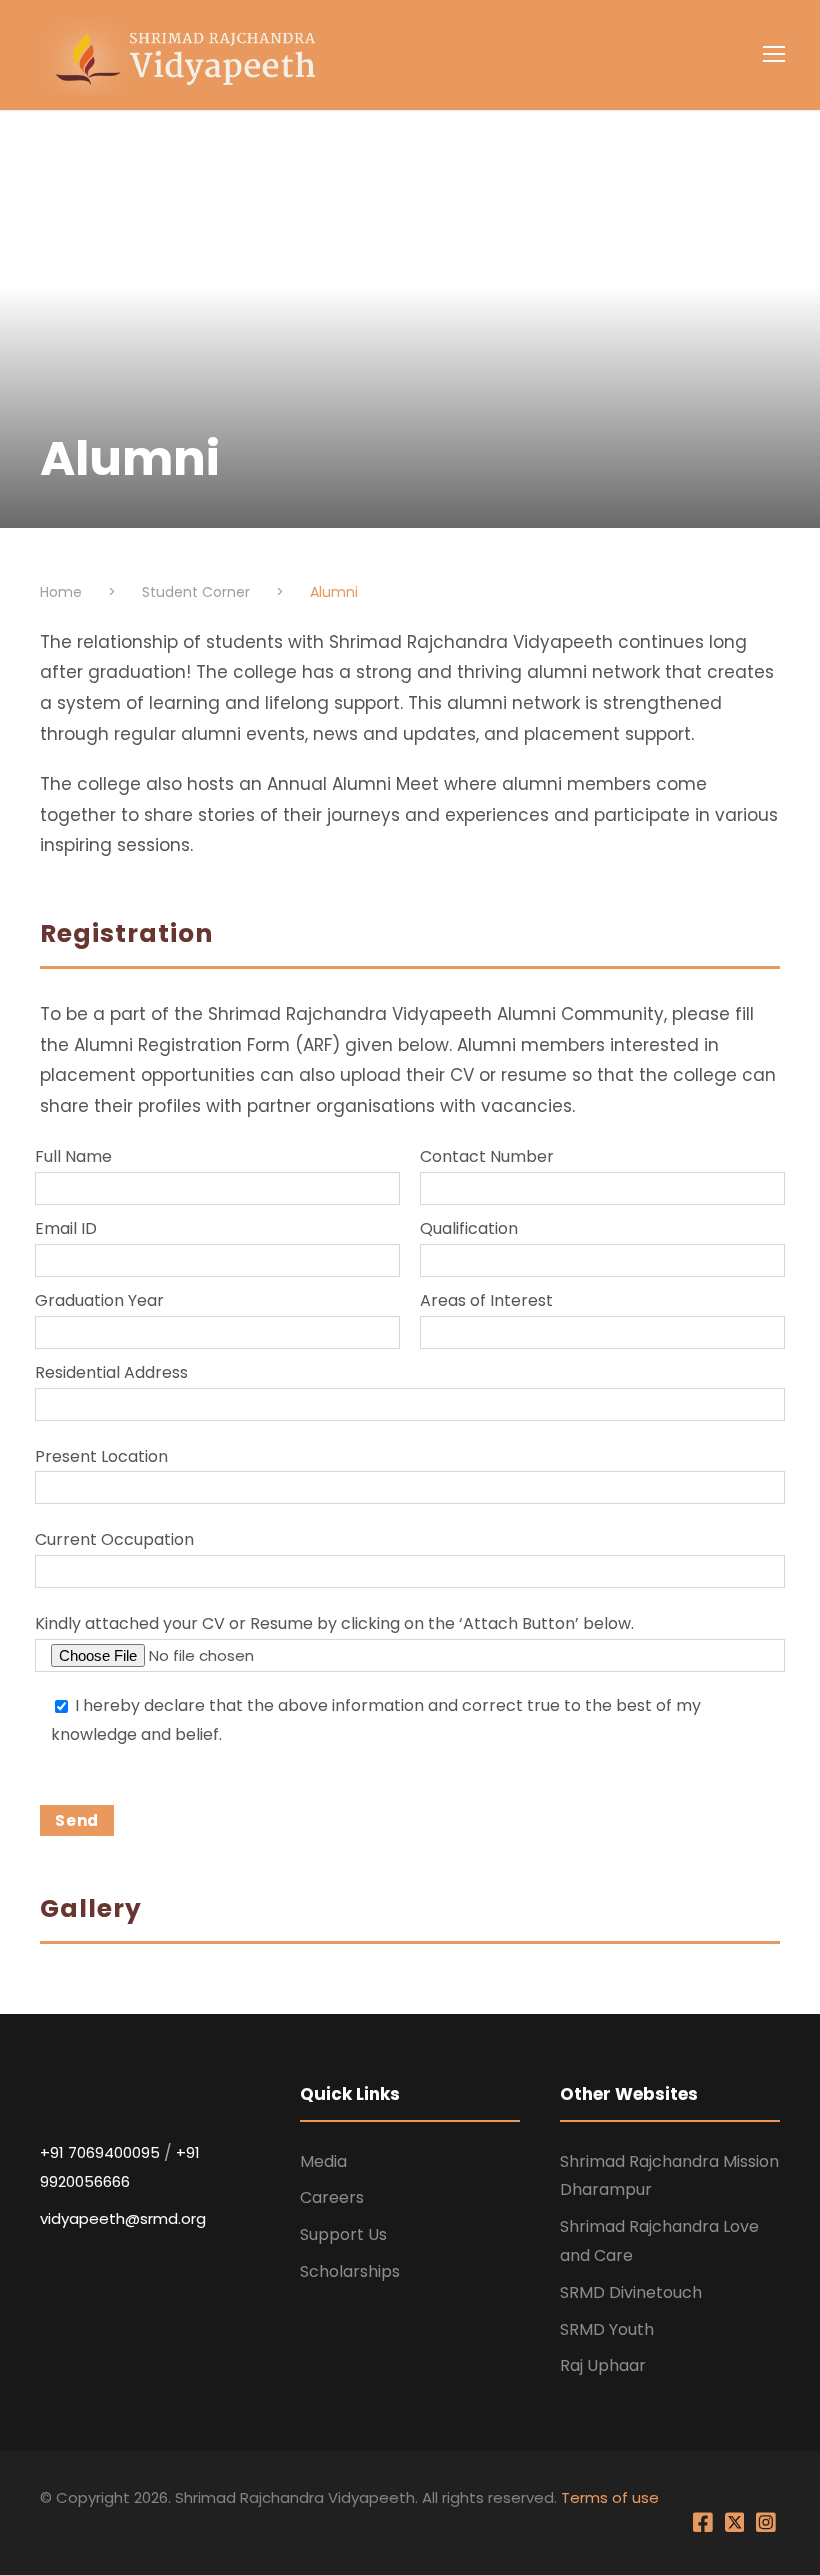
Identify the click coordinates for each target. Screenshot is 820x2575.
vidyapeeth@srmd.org (123, 2218)
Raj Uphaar (603, 2365)
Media (323, 2161)
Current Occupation (114, 1539)
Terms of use (610, 2497)
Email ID (66, 1228)
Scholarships (350, 2271)
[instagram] (766, 2528)
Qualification (469, 1228)
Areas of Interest (486, 1300)
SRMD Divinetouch (631, 2292)
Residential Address (111, 1372)
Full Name (73, 1156)
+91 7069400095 (100, 2152)
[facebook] (705, 2528)
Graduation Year (99, 1300)
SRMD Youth (607, 2329)
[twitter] (737, 2528)
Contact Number (487, 1156)
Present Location (101, 1456)
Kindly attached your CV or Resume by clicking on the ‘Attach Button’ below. (334, 1623)
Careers (332, 2197)
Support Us (343, 2234)
